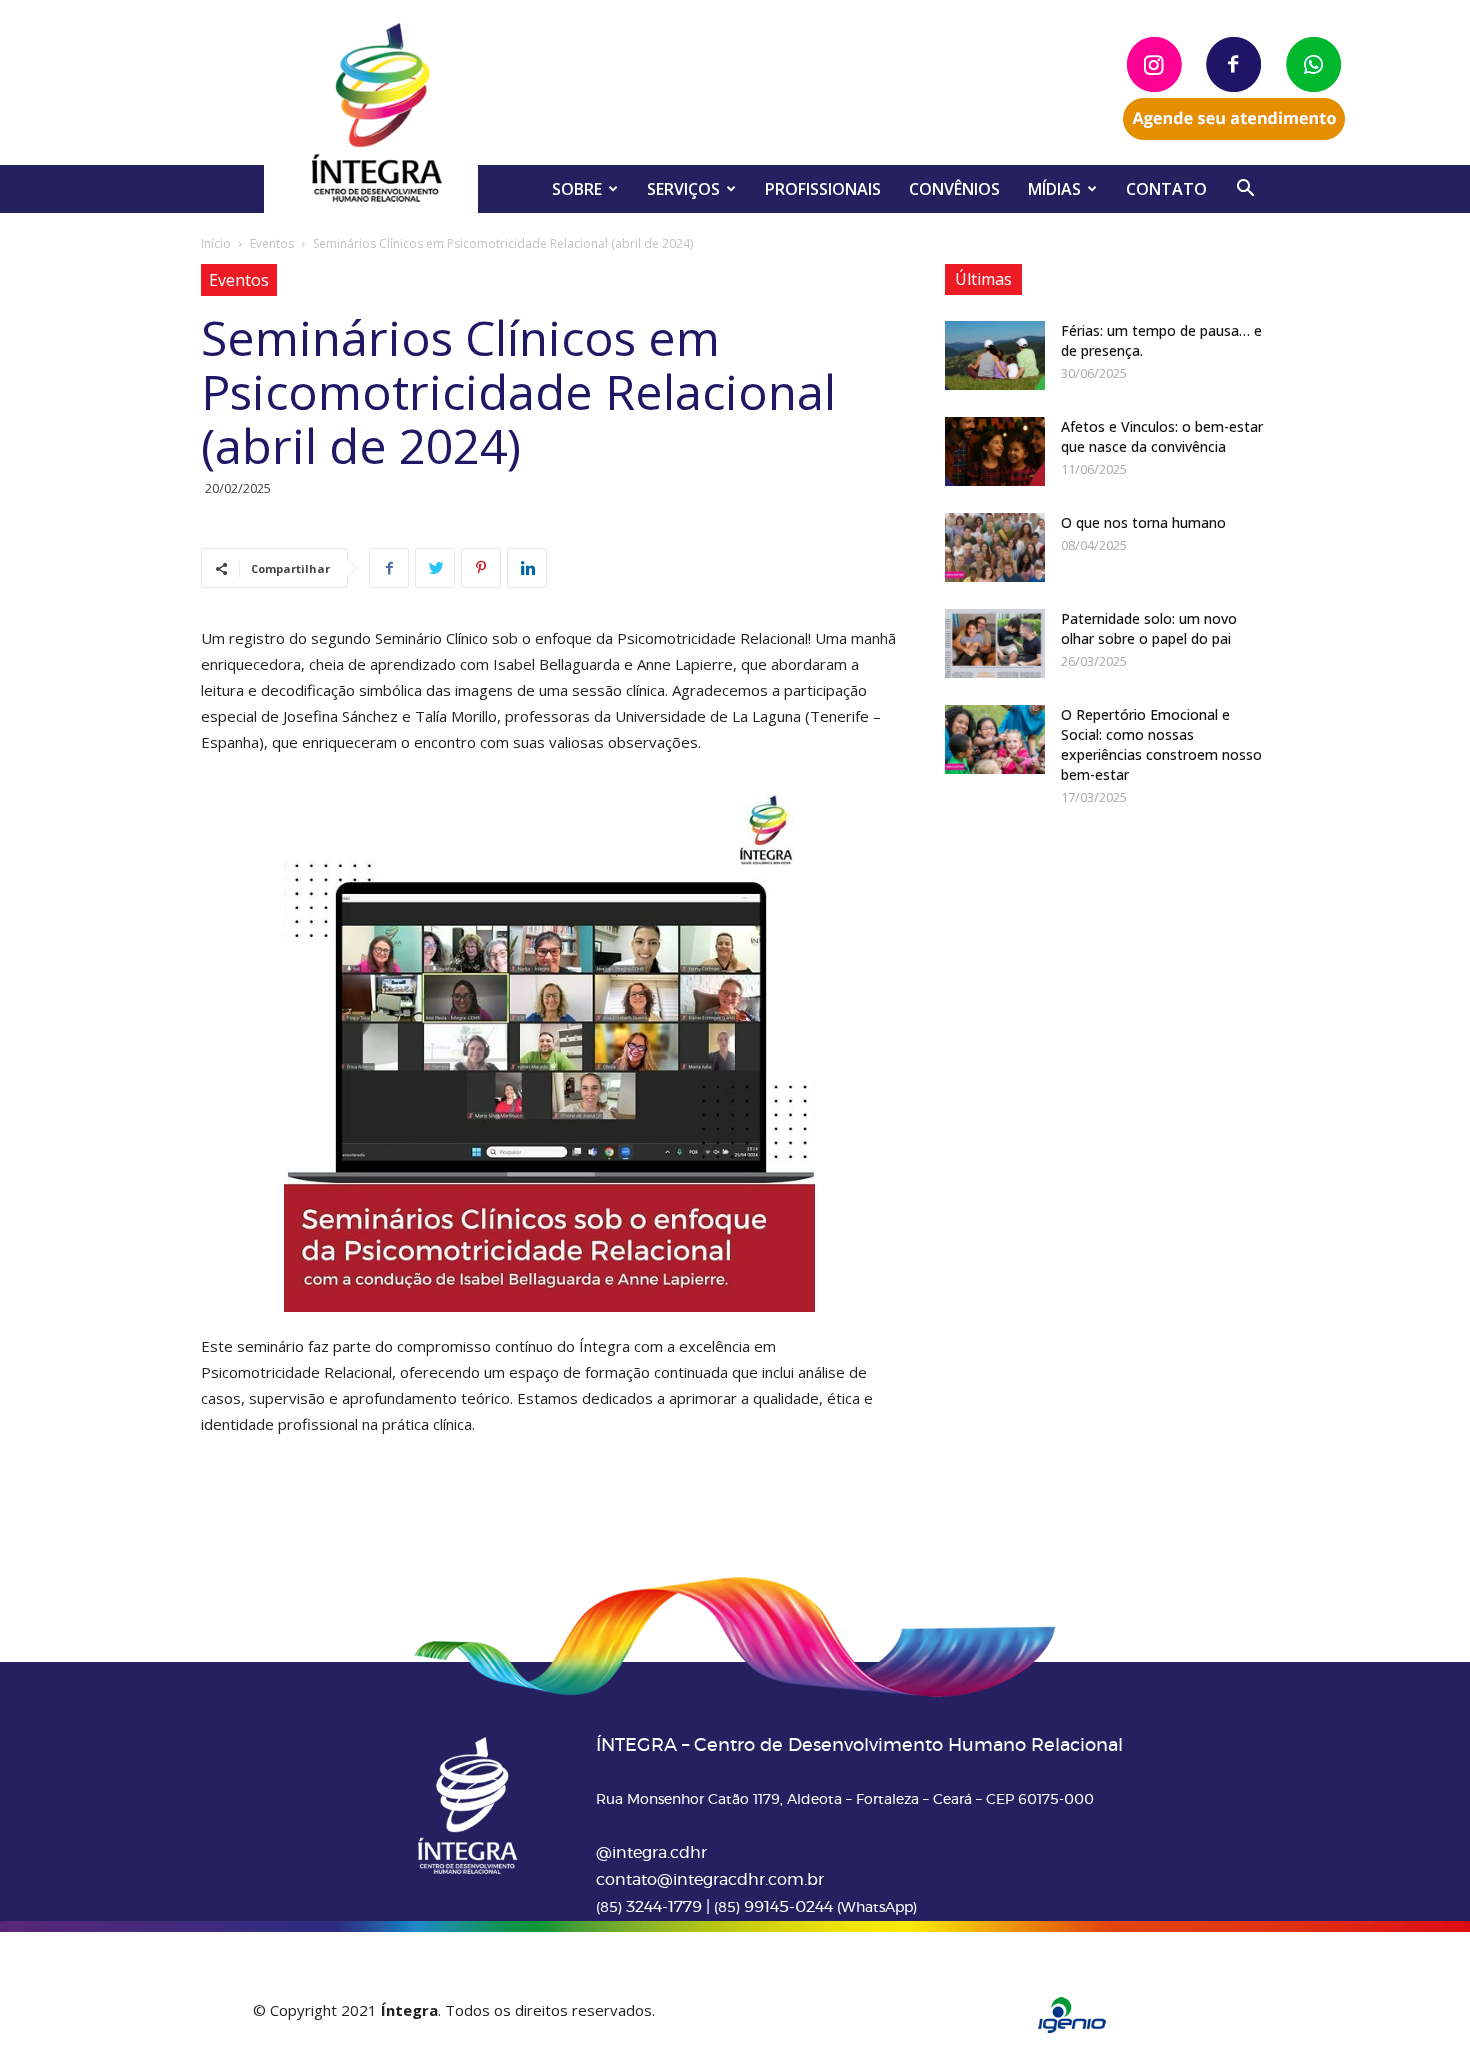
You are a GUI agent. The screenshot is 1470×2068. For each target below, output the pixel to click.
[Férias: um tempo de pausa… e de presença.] (995, 355)
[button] (1245, 190)
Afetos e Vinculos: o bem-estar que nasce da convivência (1162, 436)
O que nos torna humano (1143, 522)
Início (216, 243)
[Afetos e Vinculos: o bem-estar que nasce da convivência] (995, 451)
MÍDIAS (1054, 189)
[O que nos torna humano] (995, 547)
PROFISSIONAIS (823, 189)
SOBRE (577, 189)
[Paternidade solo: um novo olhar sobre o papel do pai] (995, 643)
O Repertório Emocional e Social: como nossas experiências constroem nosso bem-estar (1161, 744)
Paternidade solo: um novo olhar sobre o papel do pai (1149, 628)
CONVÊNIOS (954, 189)
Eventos (272, 243)
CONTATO (1166, 189)
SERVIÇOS (683, 189)
